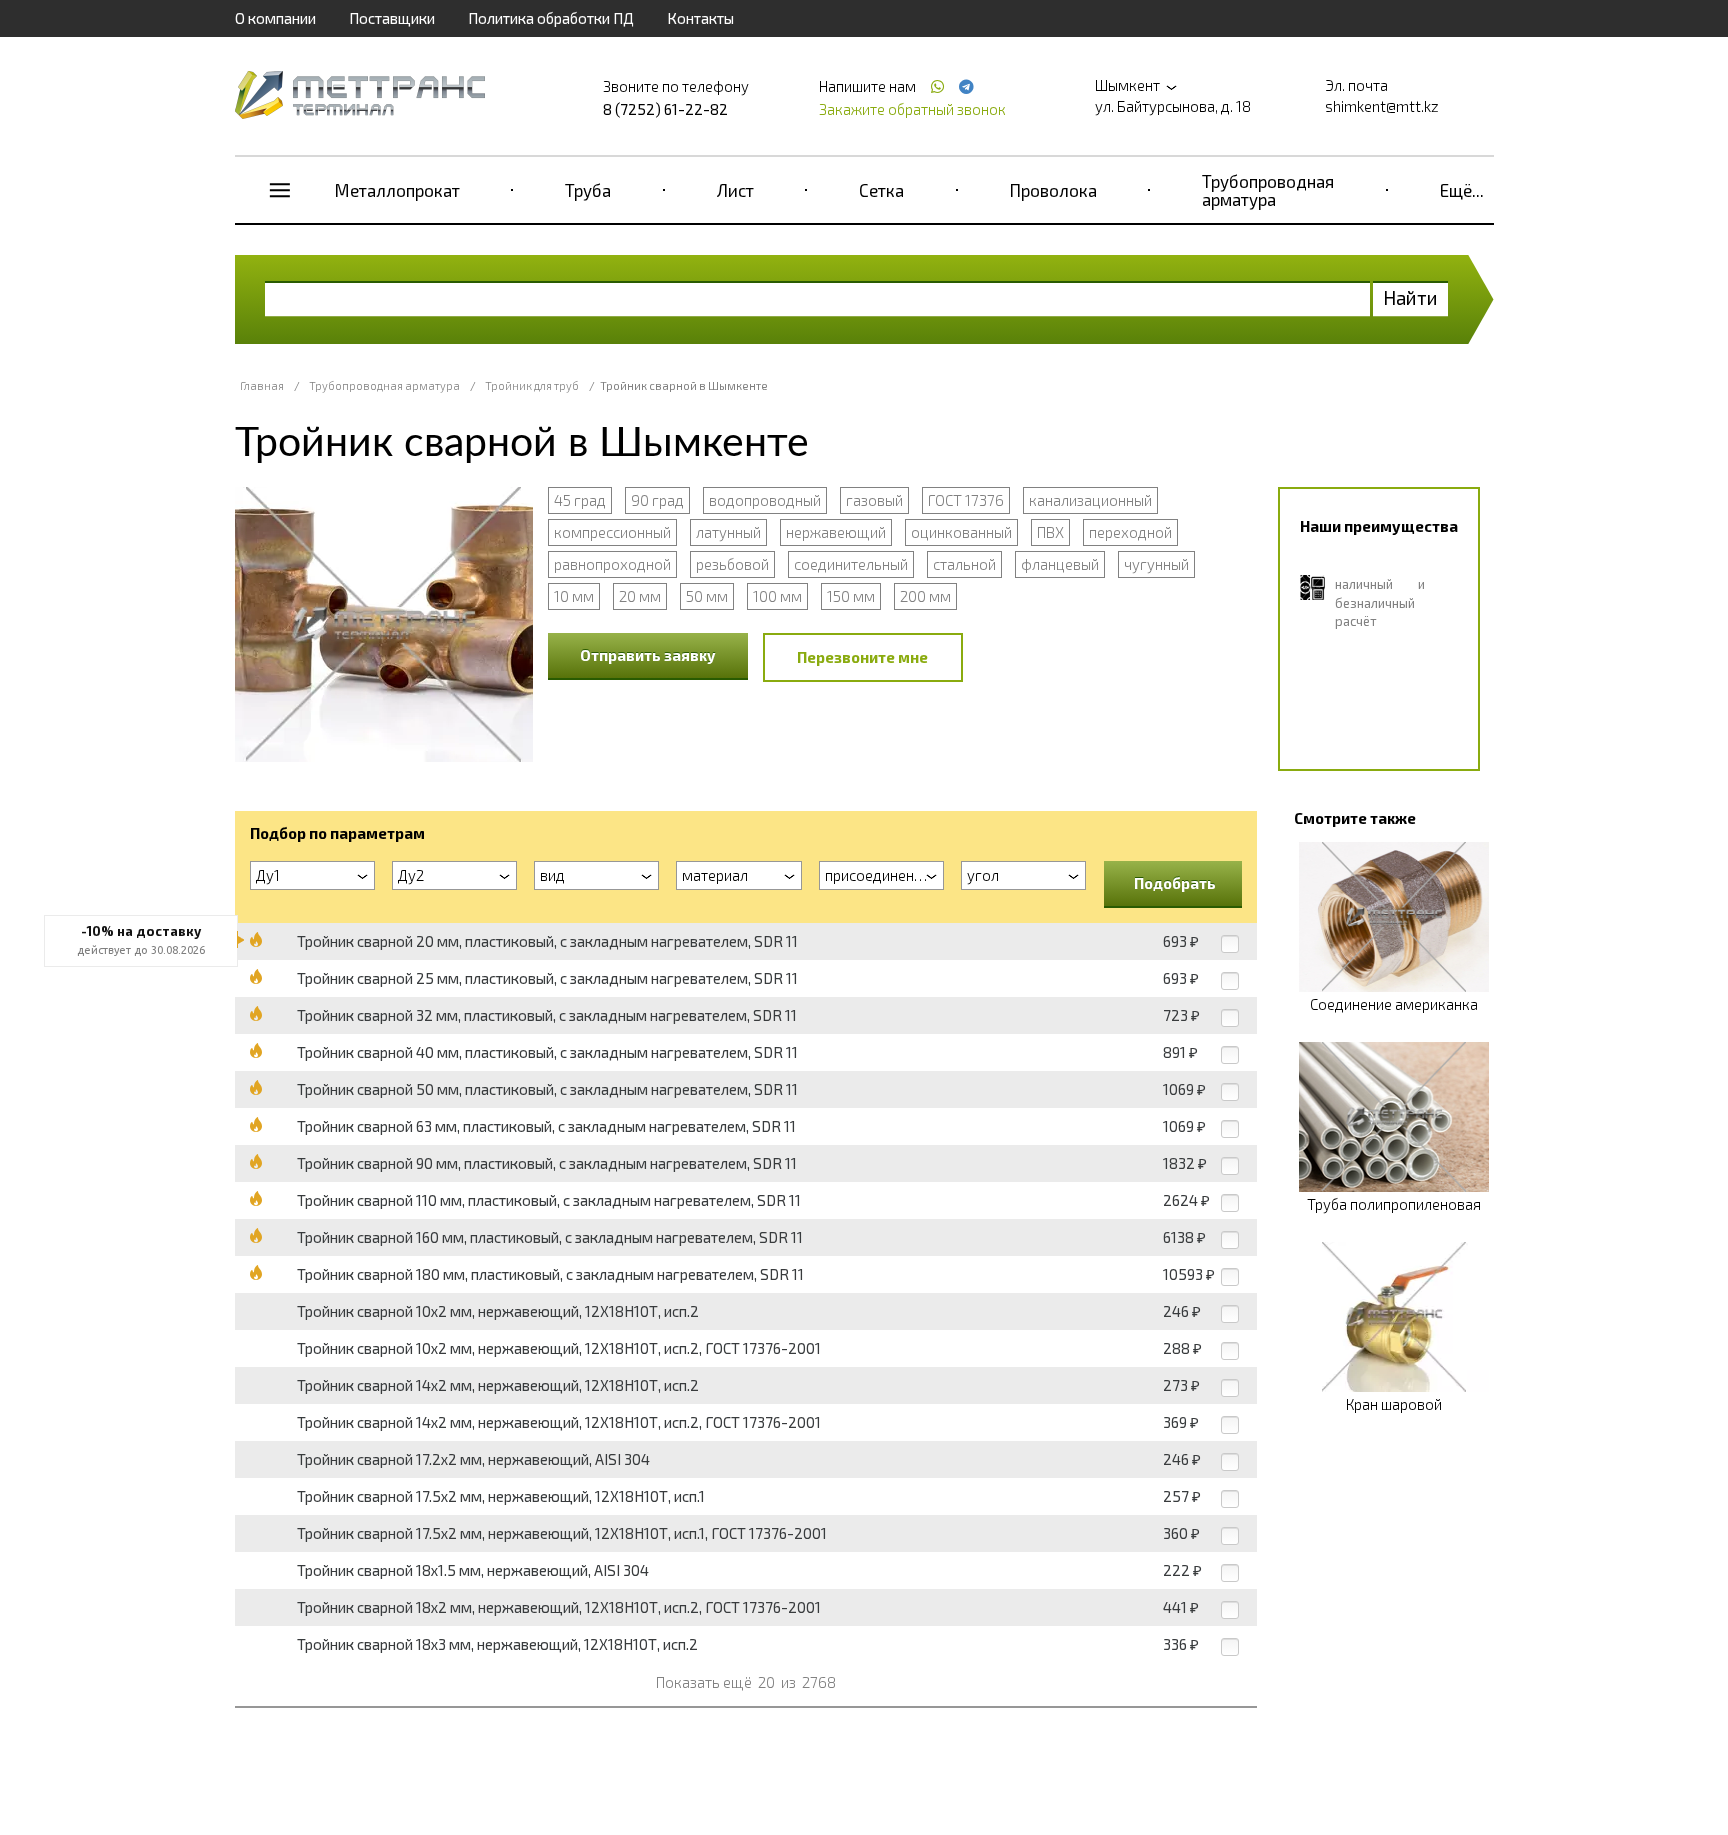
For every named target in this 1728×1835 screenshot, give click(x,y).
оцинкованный (961, 532)
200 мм (925, 596)
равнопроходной (612, 564)
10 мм (574, 596)
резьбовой (732, 564)
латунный (728, 532)
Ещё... (1462, 190)
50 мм (707, 596)
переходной (1130, 532)
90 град (657, 500)
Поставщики (392, 18)
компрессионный (612, 532)
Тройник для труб (532, 385)
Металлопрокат (397, 190)
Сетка (881, 190)
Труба (588, 190)
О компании (275, 18)
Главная (262, 385)
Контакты (700, 18)
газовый (874, 500)
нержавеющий (836, 532)
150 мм (851, 596)
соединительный (851, 564)
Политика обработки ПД (551, 18)
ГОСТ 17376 (966, 500)
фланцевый (1060, 564)
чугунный (1156, 564)
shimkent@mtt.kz (1382, 106)
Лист (735, 190)
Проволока (1053, 190)
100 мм (777, 596)
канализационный (1090, 500)
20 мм (640, 596)
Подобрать (1175, 883)
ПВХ (1050, 532)
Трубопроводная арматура (1268, 190)
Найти (1410, 297)
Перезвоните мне (862, 657)
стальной (964, 564)
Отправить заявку (648, 655)
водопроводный (765, 500)
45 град (580, 500)
